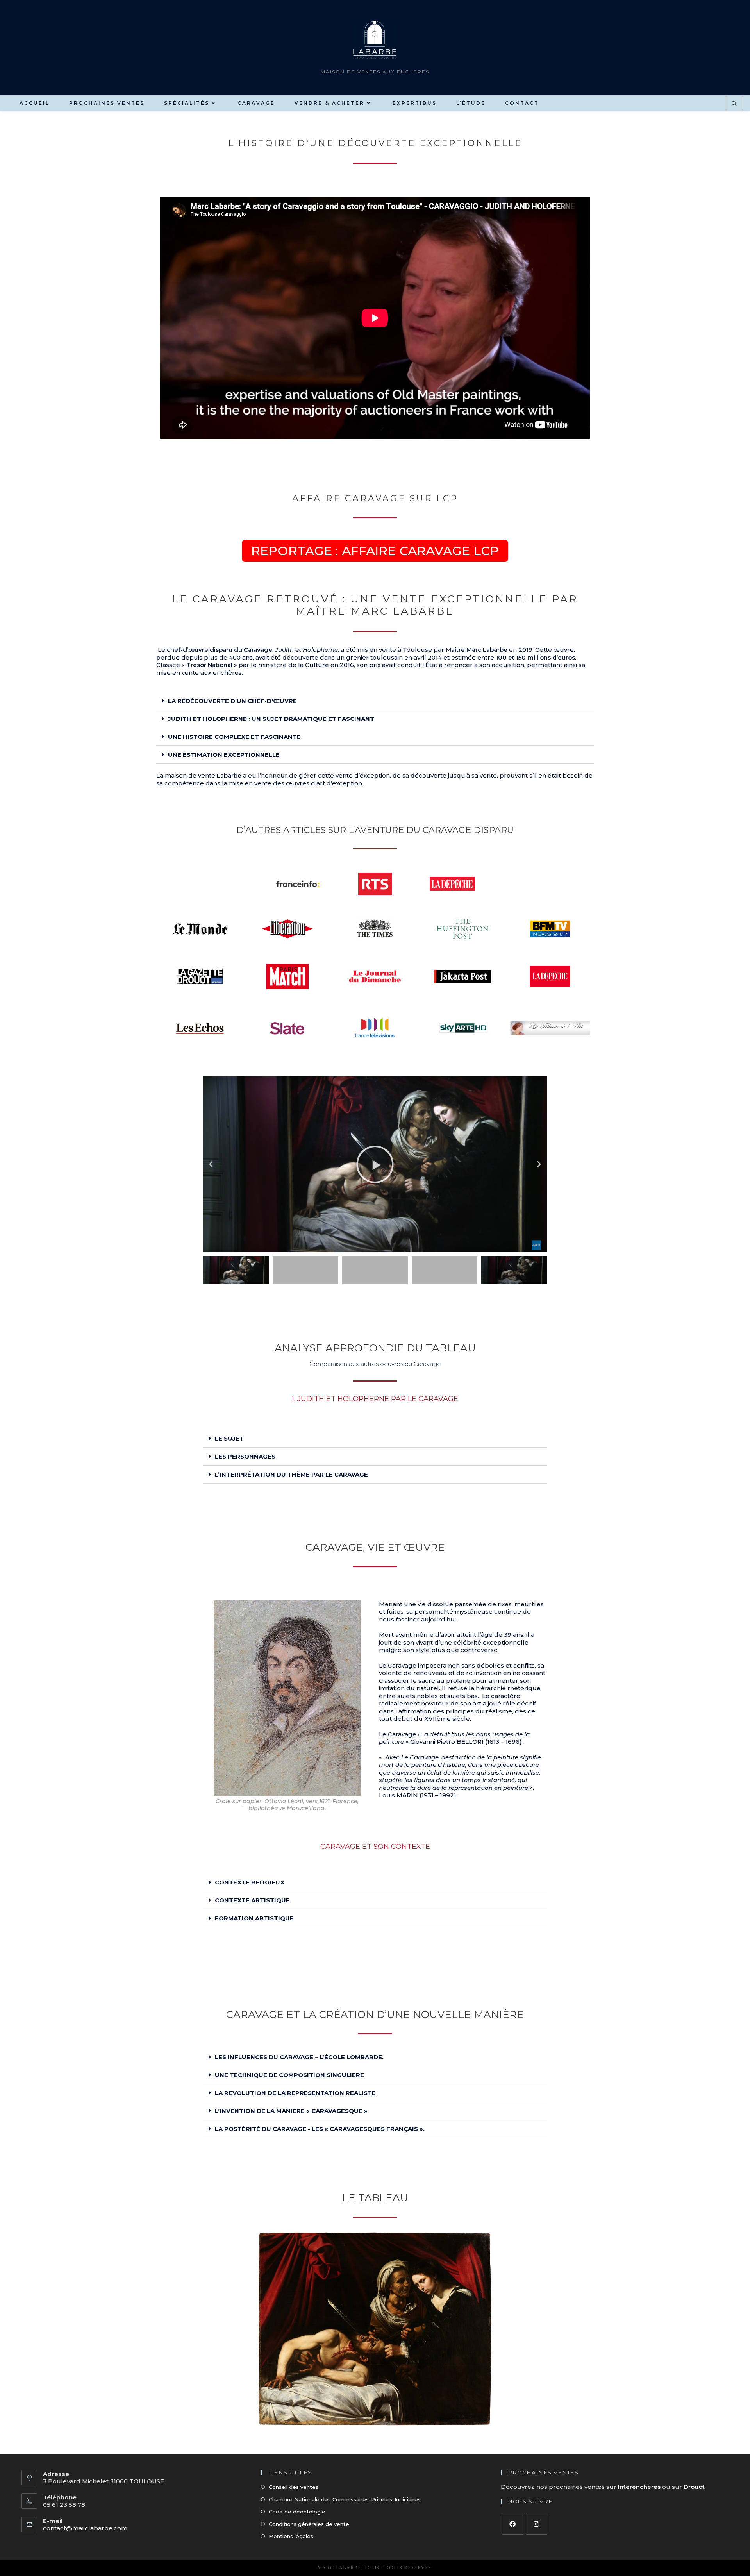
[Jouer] (375, 1164)
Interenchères (640, 2487)
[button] (375, 701)
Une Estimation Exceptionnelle (224, 755)
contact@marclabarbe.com (85, 2528)
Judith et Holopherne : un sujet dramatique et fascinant (271, 719)
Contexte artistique (252, 1900)
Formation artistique (254, 1918)
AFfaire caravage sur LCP (375, 498)
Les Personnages (245, 1456)
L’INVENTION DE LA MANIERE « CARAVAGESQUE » (291, 2111)
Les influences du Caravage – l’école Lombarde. (299, 2057)
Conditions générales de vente (309, 2524)
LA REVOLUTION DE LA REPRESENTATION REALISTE (295, 2093)
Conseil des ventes (294, 2487)
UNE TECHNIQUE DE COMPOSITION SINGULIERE (289, 2075)
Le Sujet (229, 1438)
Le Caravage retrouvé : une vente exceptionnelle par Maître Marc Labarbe (375, 605)
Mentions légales (291, 2536)
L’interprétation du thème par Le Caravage (291, 1474)
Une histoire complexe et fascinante (234, 737)
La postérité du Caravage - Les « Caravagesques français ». (320, 2129)
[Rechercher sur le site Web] (734, 104)
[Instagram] (537, 2524)
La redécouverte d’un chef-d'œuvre (232, 701)
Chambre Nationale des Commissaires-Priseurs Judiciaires (345, 2499)
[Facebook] (513, 2524)
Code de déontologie (297, 2512)
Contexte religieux (250, 1882)
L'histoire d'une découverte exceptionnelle (375, 143)
